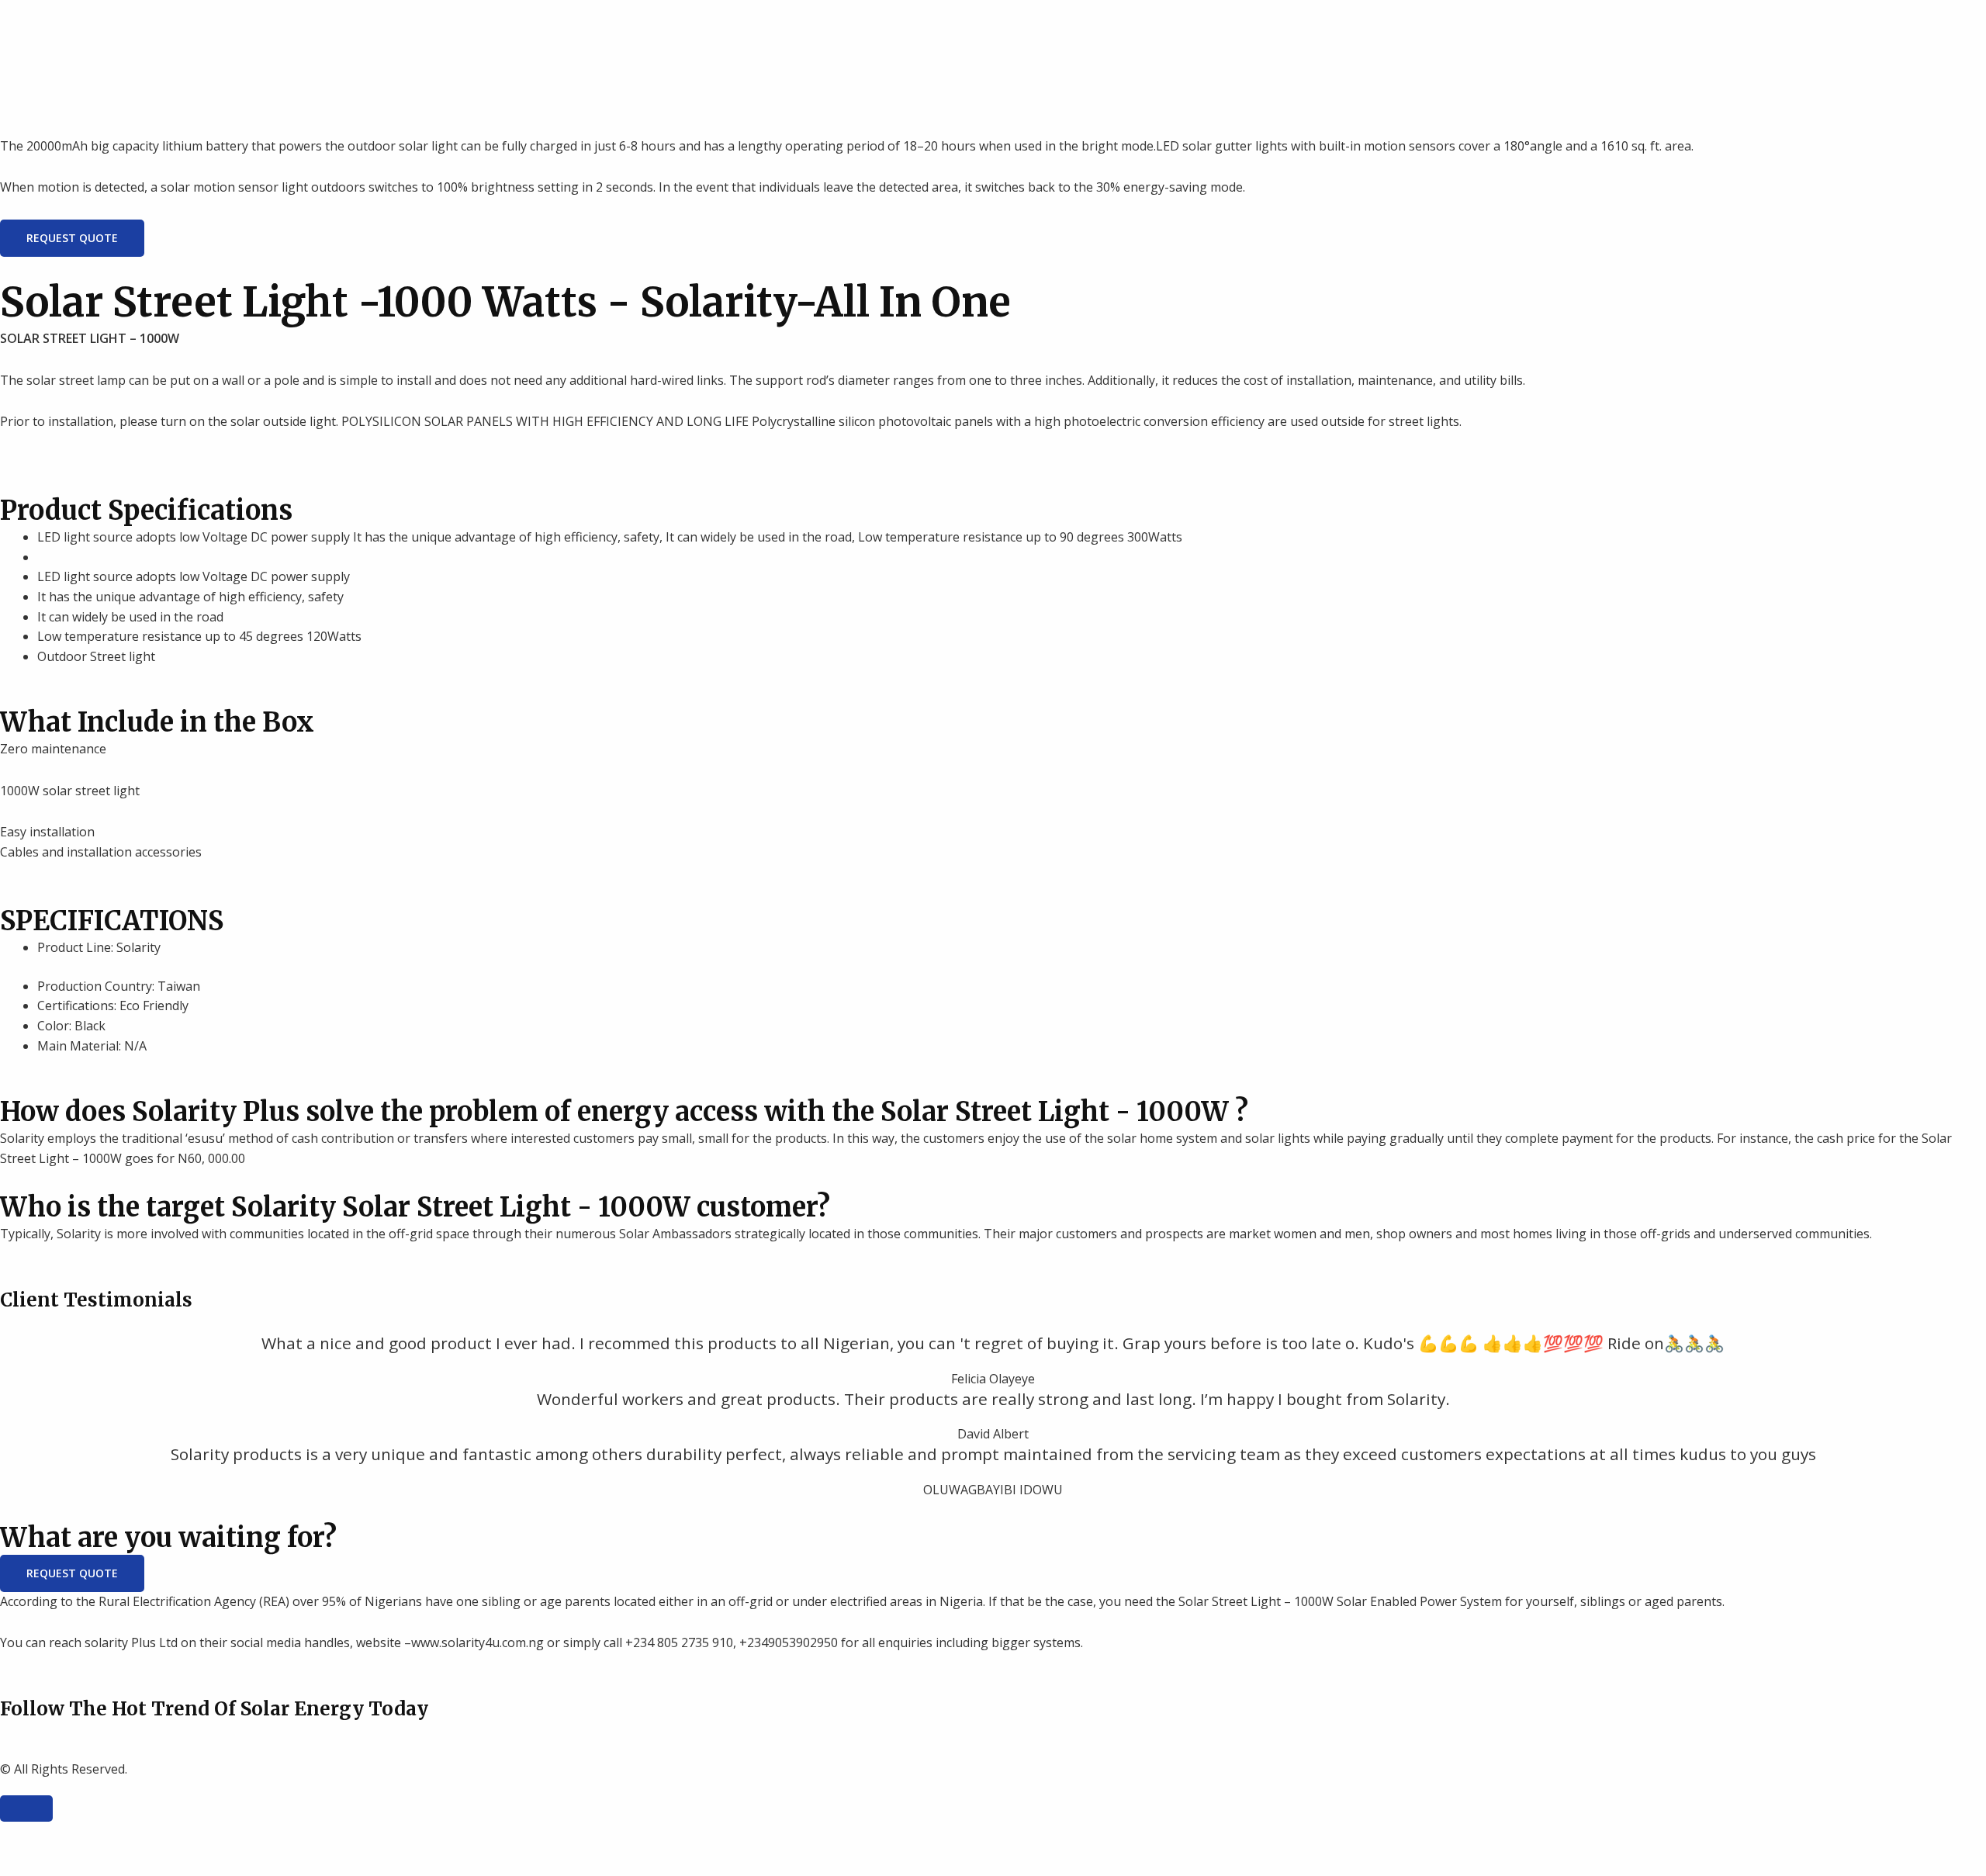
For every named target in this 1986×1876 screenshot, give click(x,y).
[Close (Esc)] (194, 1836)
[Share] (138, 1836)
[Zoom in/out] (26, 1836)
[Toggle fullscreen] (82, 1836)
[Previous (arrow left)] (26, 1863)
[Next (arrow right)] (82, 1863)
